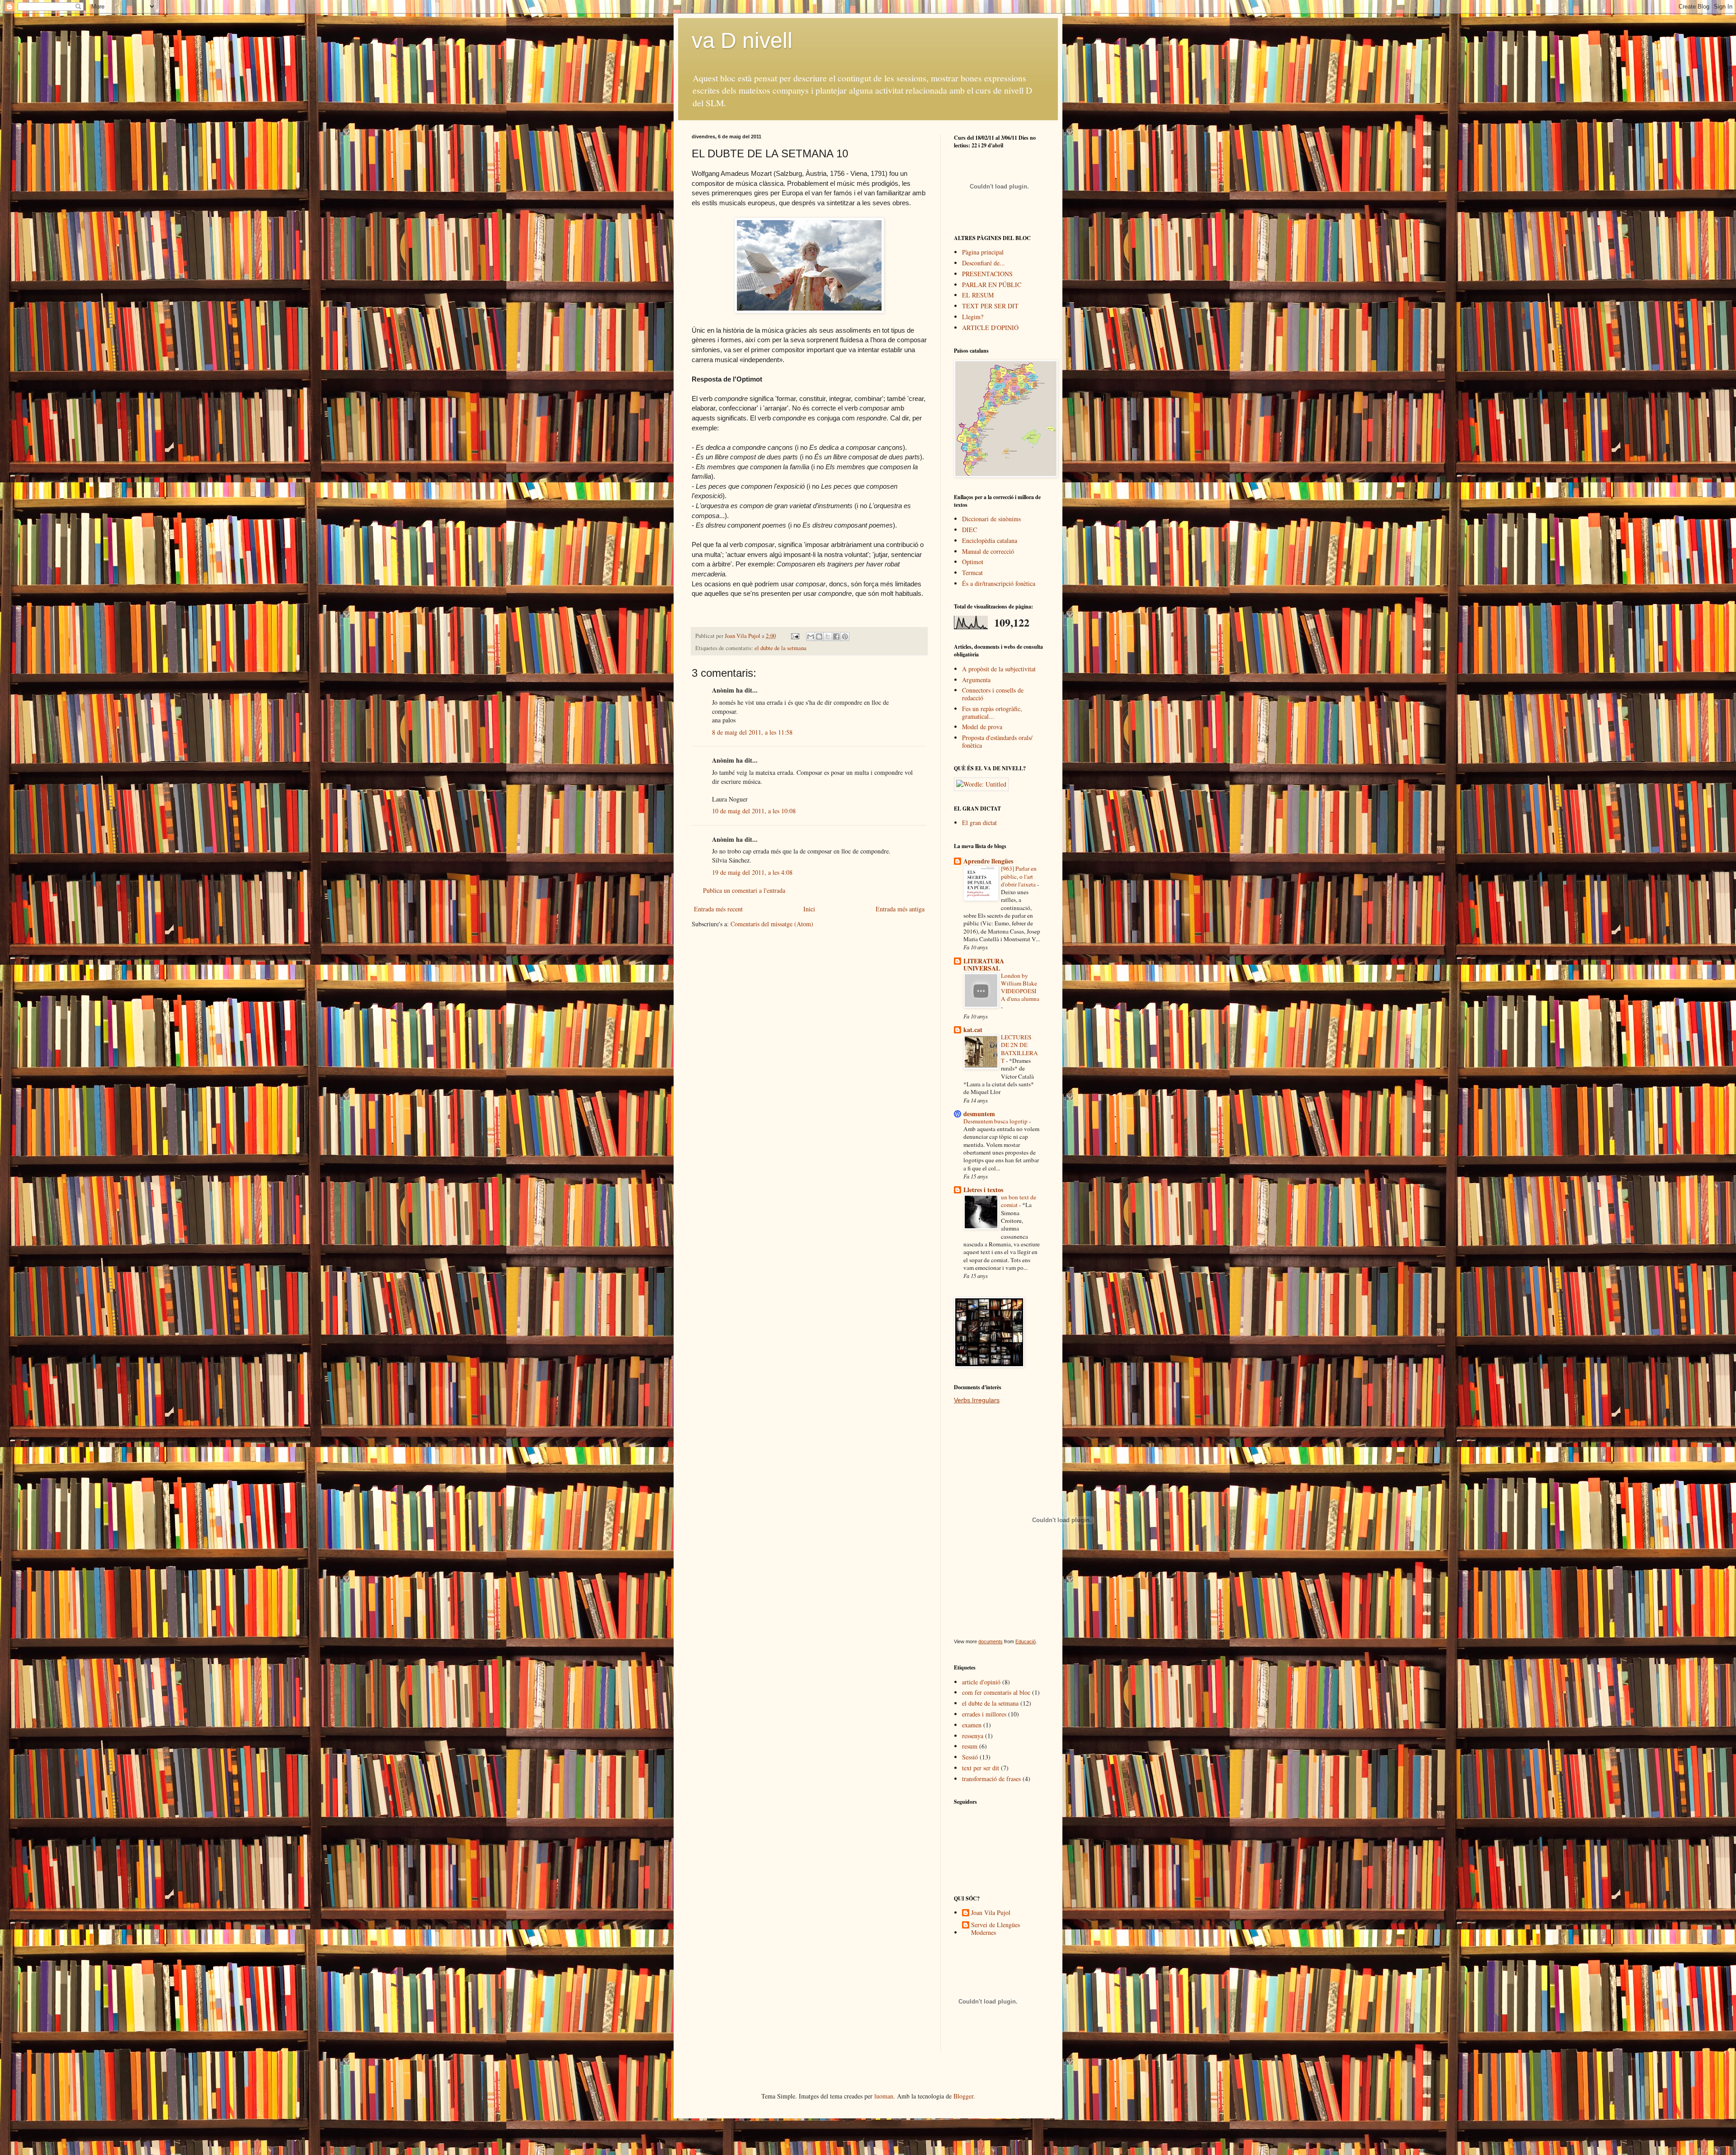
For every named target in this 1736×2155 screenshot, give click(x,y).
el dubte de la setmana (781, 648)
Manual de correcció (988, 551)
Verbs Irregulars (977, 1400)
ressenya (973, 1736)
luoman (884, 2096)
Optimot (973, 562)
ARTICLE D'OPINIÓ (990, 328)
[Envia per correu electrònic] (811, 637)
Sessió (970, 1757)
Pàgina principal (983, 252)
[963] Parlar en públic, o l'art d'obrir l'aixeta (1019, 876)
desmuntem (979, 1114)
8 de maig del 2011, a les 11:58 (752, 732)
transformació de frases (991, 1779)
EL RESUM (978, 295)
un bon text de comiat (1019, 1201)
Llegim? (973, 317)
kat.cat (973, 1030)
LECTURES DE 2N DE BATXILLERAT (1019, 1049)
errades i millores (984, 1714)
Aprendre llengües (988, 861)
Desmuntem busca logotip (996, 1121)
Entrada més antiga (900, 909)
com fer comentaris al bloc (996, 1692)
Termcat (972, 573)
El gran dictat (979, 823)
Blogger (963, 2096)
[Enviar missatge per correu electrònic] (795, 636)
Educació (1026, 1641)
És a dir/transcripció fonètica (999, 583)
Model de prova (982, 727)
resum (970, 1746)
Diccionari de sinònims (991, 519)
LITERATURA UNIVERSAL (984, 964)
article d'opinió (981, 1682)
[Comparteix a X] (828, 637)
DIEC (969, 530)
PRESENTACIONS (987, 274)
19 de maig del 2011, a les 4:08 (752, 872)
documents (991, 1641)
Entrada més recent (718, 909)
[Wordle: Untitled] (981, 784)
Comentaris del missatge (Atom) (772, 924)
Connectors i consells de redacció (993, 694)
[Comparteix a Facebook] (836, 637)
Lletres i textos (983, 1190)
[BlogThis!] (819, 637)
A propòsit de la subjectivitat (999, 669)
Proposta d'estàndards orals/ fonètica (997, 741)
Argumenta (976, 680)
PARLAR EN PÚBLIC (992, 285)
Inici (809, 909)
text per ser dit (981, 1768)
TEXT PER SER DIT (990, 306)
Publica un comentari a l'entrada (744, 890)
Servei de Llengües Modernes (995, 1929)
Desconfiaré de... (984, 263)
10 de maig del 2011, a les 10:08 (754, 811)
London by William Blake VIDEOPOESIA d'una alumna (1020, 987)
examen (972, 1725)
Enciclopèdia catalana (990, 540)
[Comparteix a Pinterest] (845, 637)
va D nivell (742, 40)
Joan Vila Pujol (991, 1913)
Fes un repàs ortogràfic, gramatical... (992, 712)
